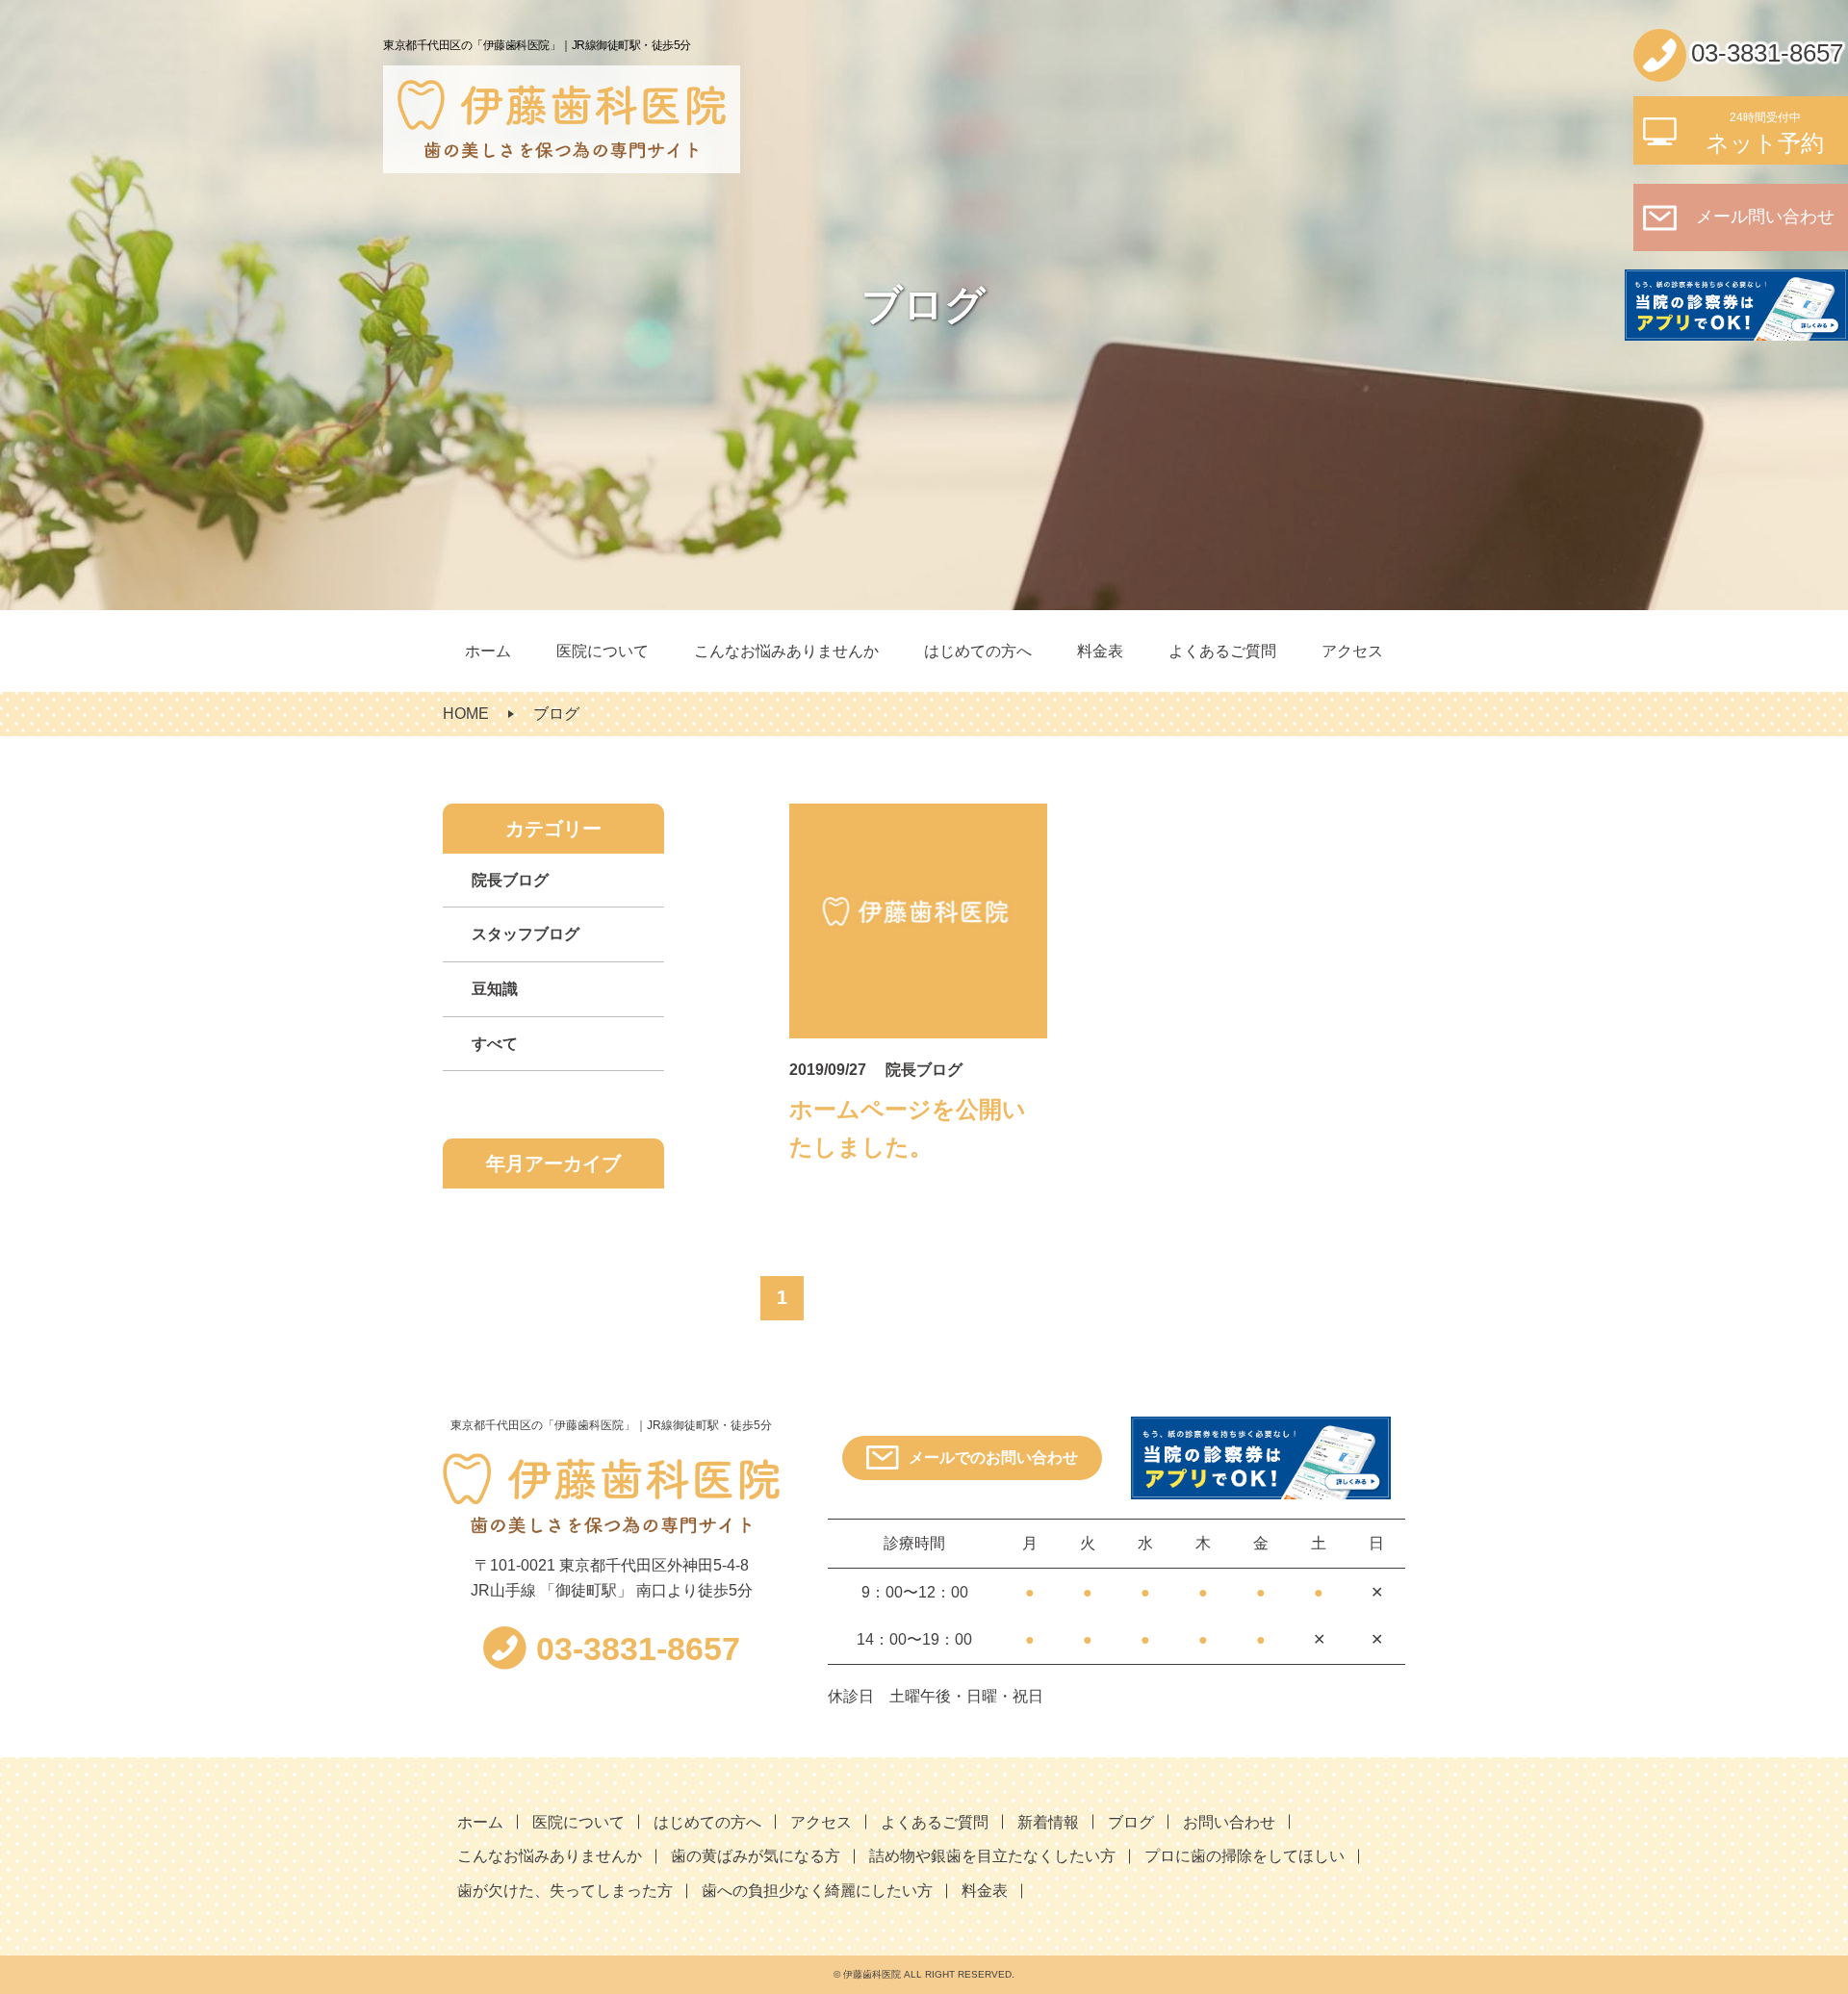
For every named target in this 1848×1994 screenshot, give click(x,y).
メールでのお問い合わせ (993, 1457)
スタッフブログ (526, 934)
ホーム (488, 651)
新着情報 (1048, 1822)
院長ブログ (510, 880)
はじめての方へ (978, 651)
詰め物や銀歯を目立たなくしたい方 (992, 1856)
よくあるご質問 (1222, 651)
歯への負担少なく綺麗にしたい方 (817, 1891)
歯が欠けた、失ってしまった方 (565, 1891)
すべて (495, 1044)
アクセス (1352, 651)
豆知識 (495, 989)
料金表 (1100, 651)
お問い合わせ (1229, 1822)
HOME (466, 714)
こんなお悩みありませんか (786, 651)
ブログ (1131, 1822)
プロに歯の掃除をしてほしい (1245, 1856)
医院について (603, 651)
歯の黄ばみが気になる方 (756, 1856)
